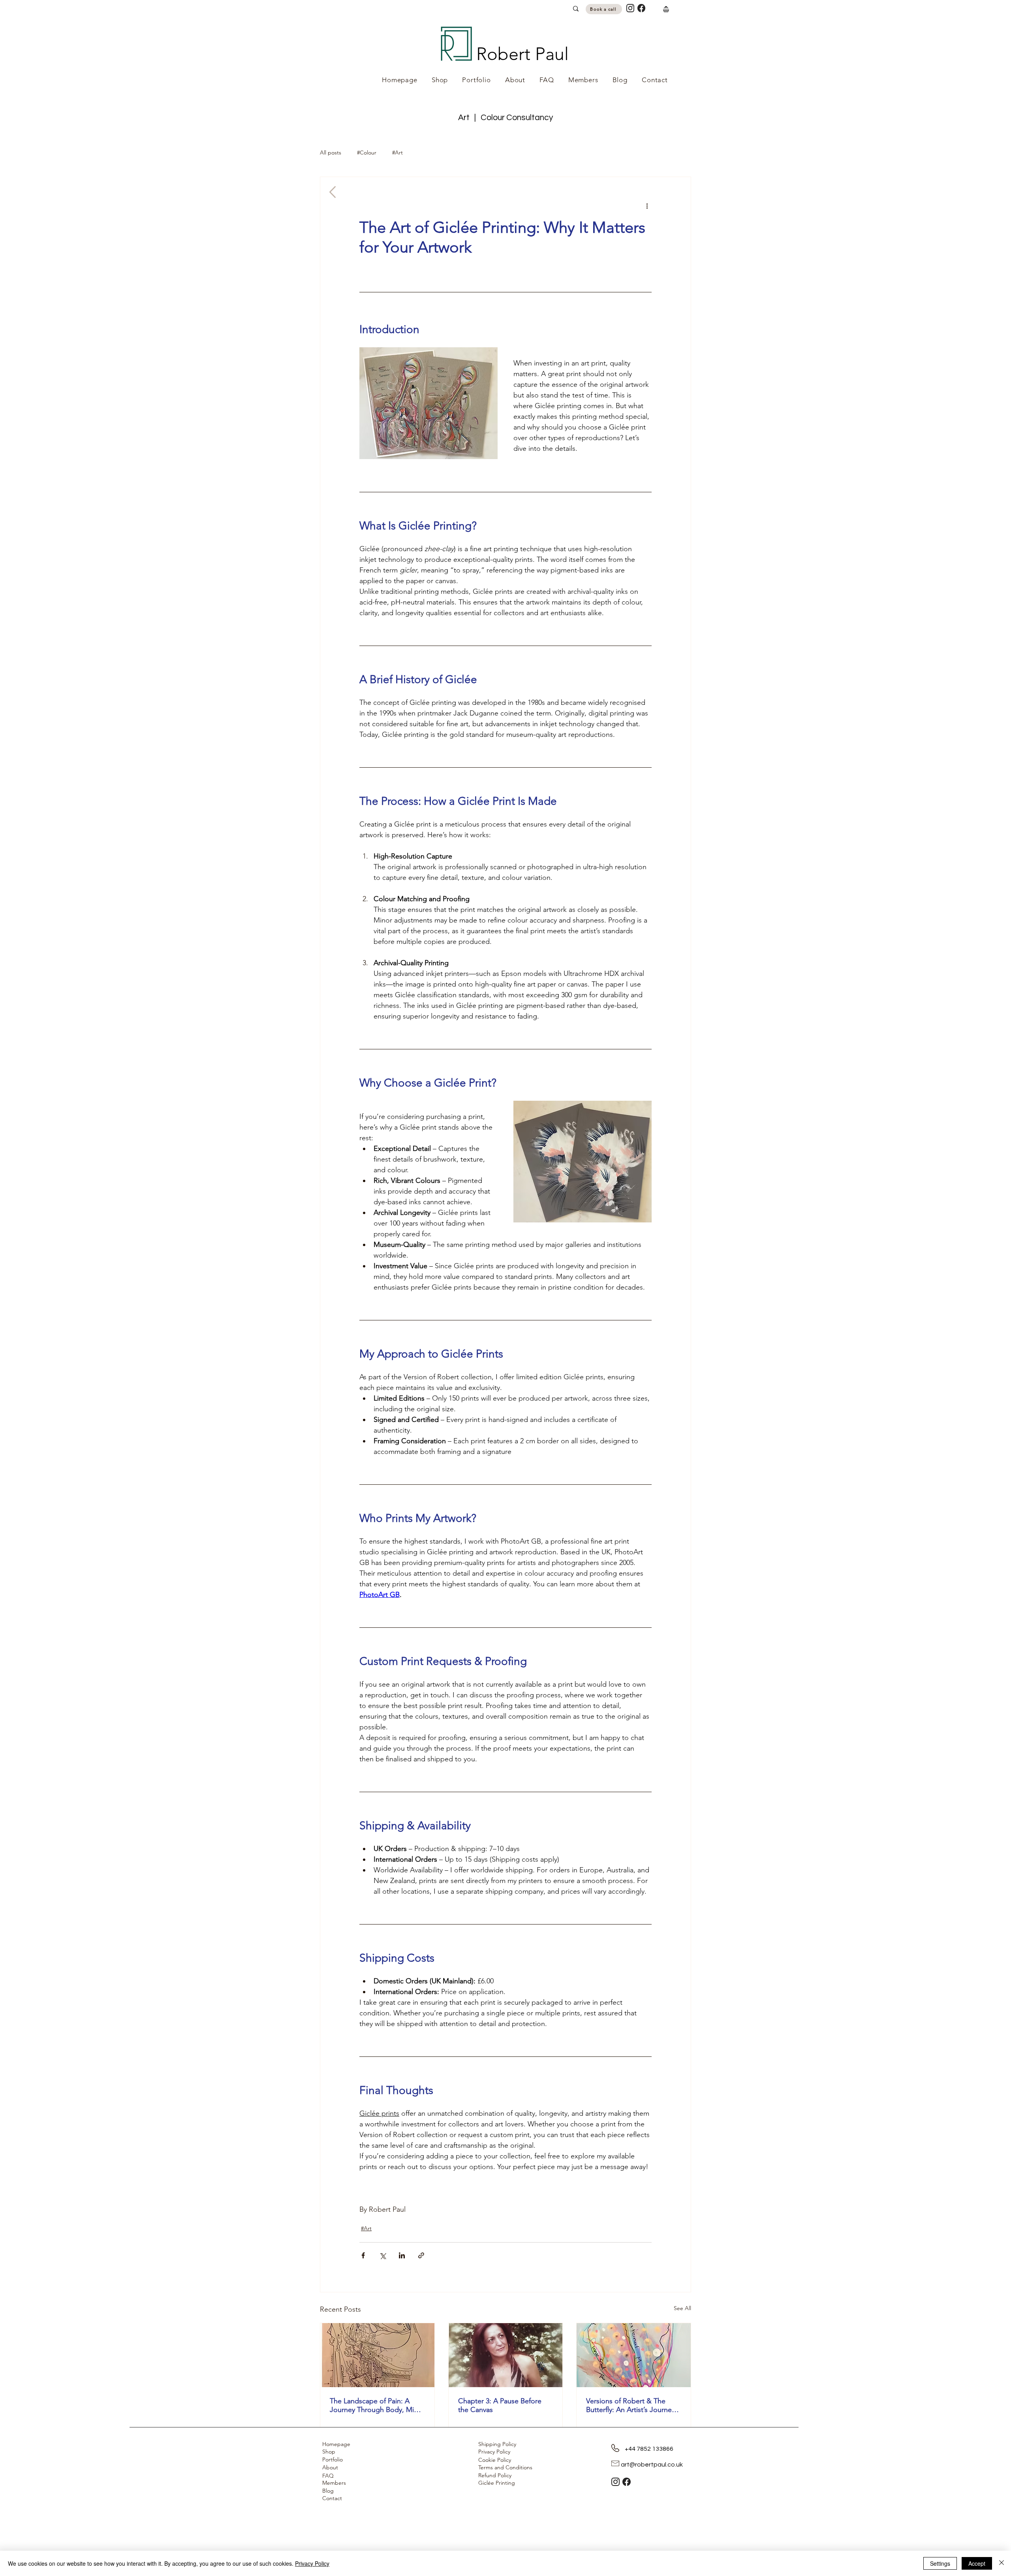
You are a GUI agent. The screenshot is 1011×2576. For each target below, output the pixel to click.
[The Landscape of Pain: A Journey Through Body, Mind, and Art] (377, 2355)
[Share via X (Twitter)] (382, 2255)
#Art (397, 153)
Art (465, 118)
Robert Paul (522, 54)
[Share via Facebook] (363, 2255)
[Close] (1002, 2563)
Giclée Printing (497, 2483)
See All (682, 2308)
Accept (977, 2563)
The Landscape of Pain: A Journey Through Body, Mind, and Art (377, 2405)
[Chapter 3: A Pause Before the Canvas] (506, 2355)
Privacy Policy (312, 2563)
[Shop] (666, 9)
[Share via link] (421, 2255)
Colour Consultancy (517, 118)
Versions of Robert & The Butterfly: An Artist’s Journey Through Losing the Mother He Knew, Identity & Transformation (630, 2405)
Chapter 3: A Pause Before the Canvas (500, 2405)
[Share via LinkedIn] (402, 2255)
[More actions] (647, 205)
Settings (940, 2563)
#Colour (367, 153)
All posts (331, 153)
